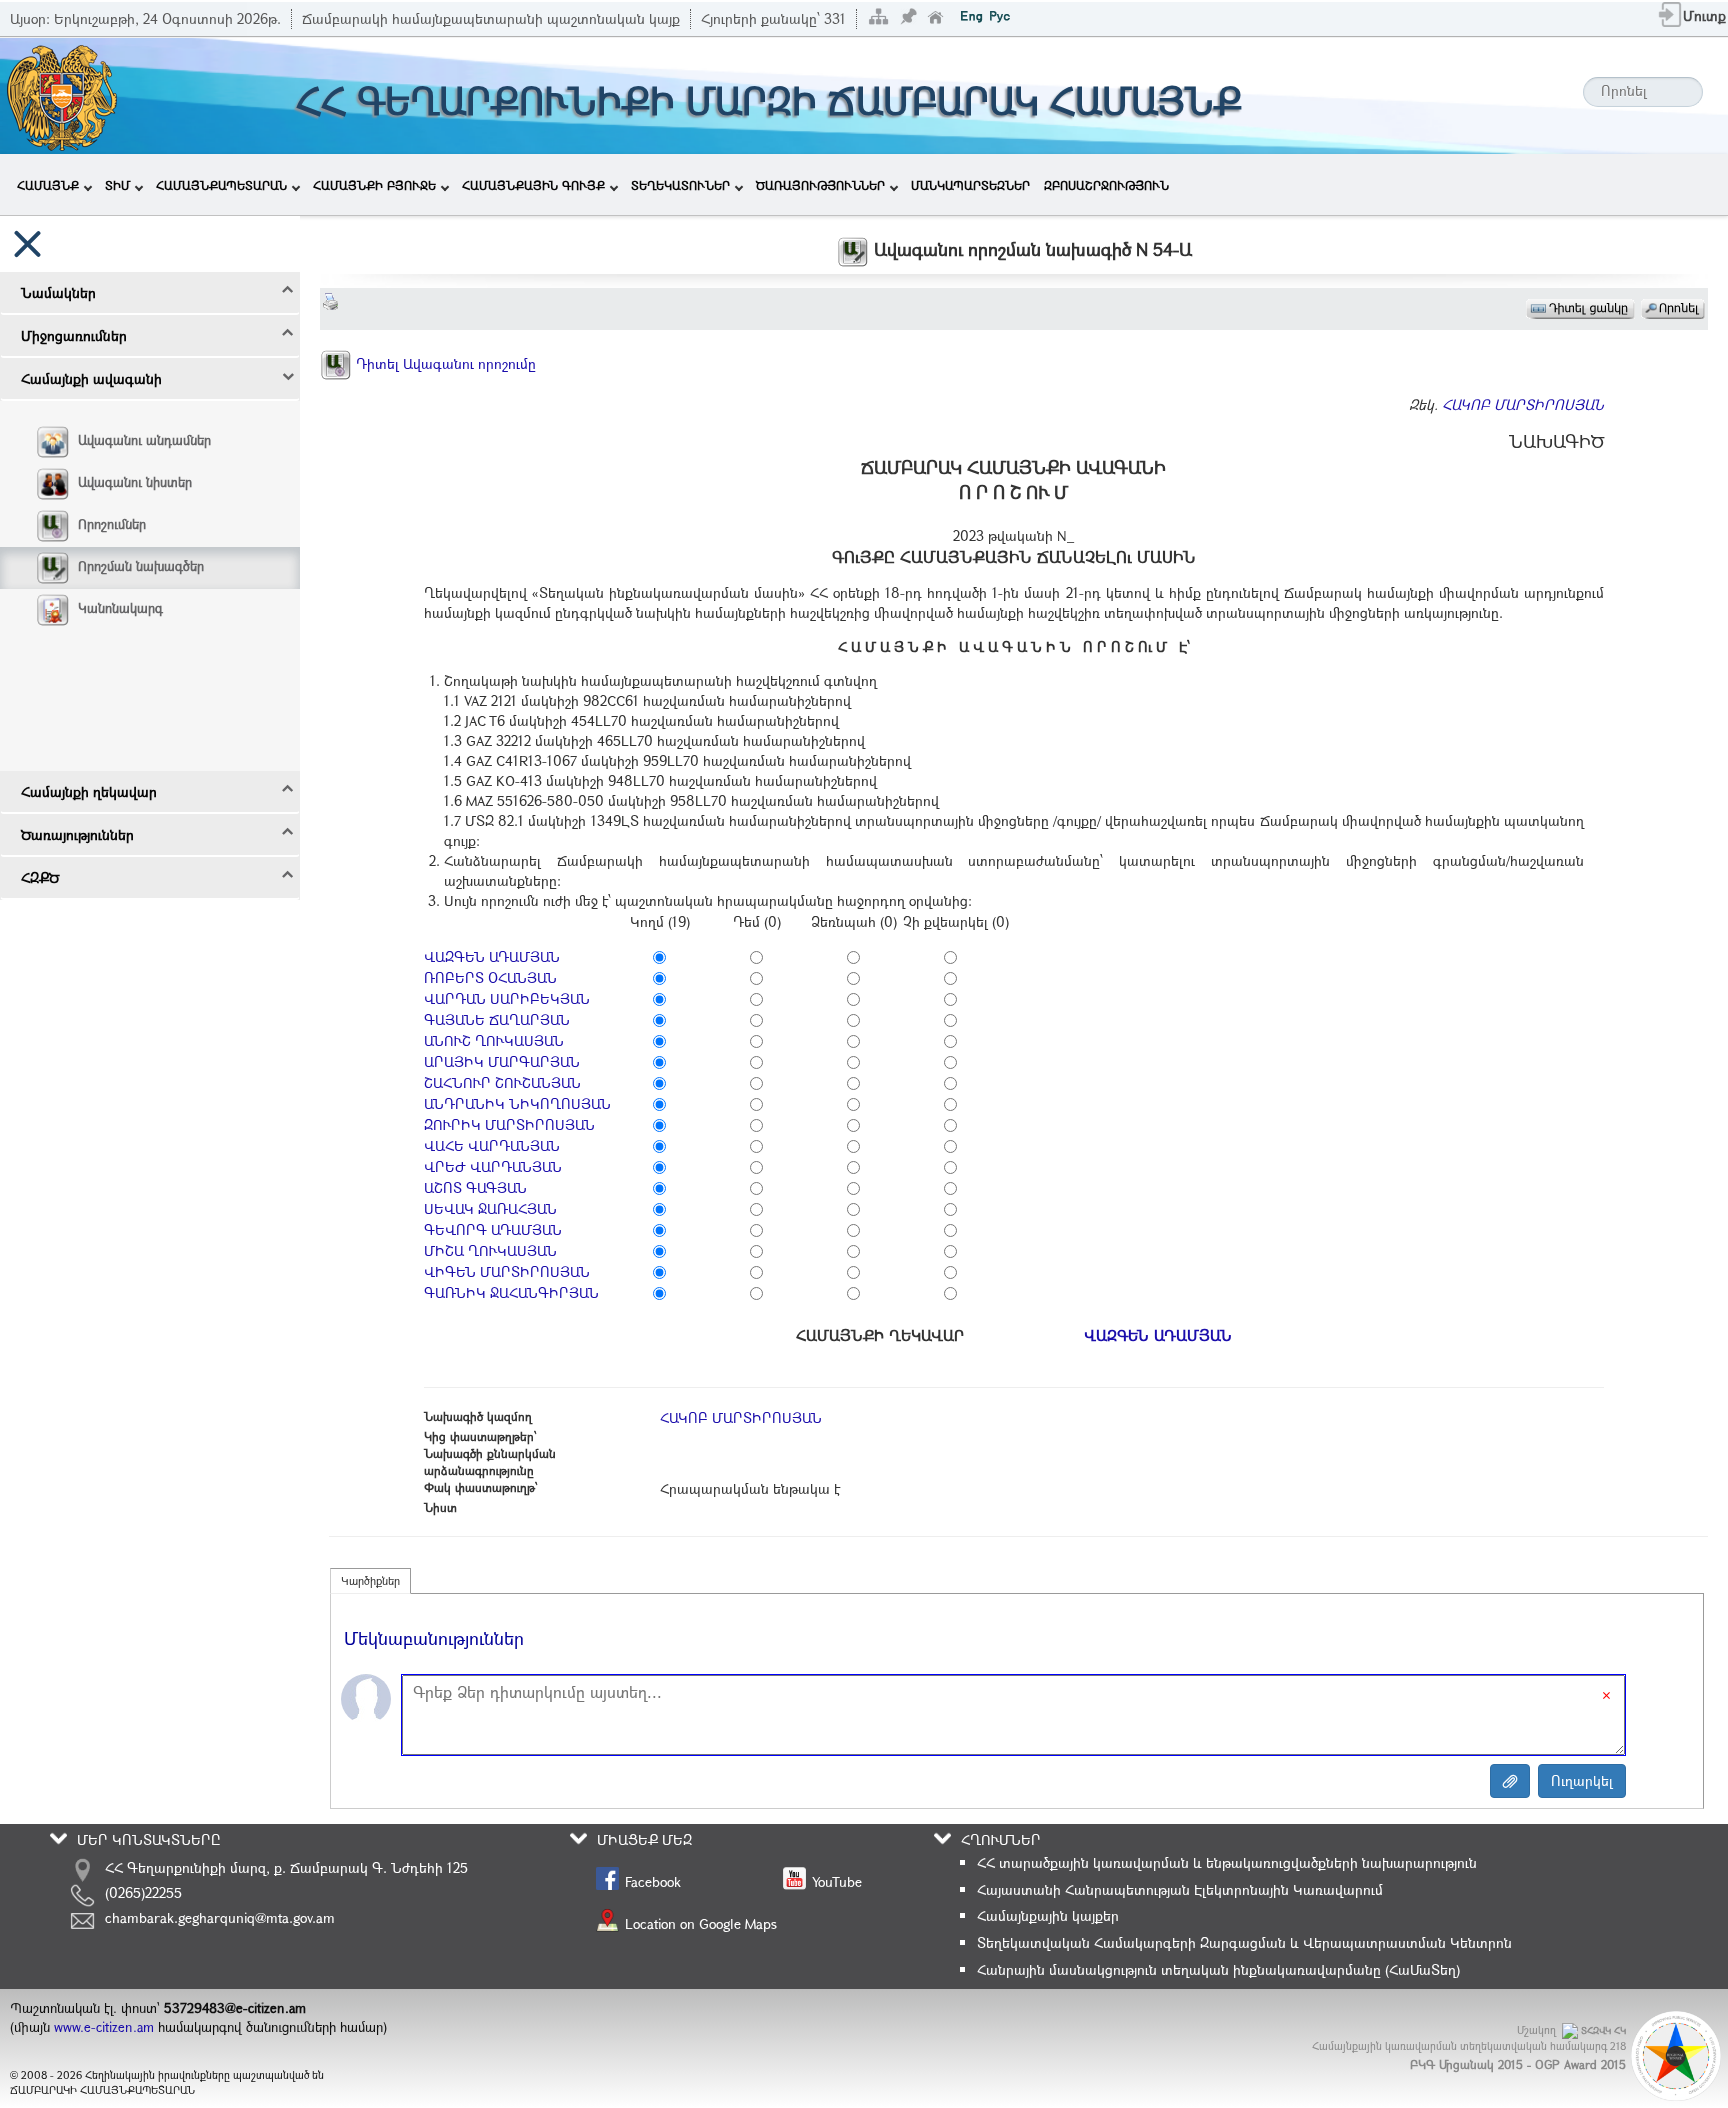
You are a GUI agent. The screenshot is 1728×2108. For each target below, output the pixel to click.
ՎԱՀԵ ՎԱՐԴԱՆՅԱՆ (492, 1145)
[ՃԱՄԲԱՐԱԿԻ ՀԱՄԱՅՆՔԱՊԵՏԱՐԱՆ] (60, 93)
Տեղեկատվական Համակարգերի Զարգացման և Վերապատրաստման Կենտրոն (1244, 1942)
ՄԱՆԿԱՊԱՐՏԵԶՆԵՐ (970, 185)
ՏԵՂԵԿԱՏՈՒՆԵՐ (680, 185)
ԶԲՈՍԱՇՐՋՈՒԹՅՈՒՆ (1106, 185)
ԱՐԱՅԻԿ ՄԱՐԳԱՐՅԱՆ (502, 1061)
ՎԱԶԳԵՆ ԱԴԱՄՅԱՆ (492, 956)
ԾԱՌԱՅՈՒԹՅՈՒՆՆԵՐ (820, 185)
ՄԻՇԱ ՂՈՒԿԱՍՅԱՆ (490, 1250)
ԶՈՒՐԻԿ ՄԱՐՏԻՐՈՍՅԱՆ (509, 1124)
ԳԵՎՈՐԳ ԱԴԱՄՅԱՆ (493, 1229)
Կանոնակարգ (120, 608)
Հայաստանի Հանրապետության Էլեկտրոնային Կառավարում (1180, 1889)
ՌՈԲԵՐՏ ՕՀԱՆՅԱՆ (490, 977)
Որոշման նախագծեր (141, 566)
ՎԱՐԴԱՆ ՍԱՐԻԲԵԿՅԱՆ (507, 998)
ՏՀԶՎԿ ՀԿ (1603, 2030)
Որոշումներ (112, 524)
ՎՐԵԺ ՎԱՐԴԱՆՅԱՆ (493, 1166)
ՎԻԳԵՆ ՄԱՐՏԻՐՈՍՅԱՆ (507, 1271)
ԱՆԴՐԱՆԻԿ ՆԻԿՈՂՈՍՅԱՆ (517, 1103)
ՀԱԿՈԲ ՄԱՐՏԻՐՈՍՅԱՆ (1523, 404)
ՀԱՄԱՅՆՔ (48, 185)
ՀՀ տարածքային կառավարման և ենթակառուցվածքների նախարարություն (1227, 1862)
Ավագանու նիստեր (135, 482)
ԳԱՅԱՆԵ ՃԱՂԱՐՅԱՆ (497, 1019)
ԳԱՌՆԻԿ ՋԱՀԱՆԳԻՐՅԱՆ (511, 1292)
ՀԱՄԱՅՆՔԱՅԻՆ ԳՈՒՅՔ (533, 185)
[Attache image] (1510, 1781)
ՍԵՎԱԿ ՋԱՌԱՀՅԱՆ (490, 1208)
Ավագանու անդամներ (144, 440)
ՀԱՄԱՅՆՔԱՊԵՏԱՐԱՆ (221, 185)
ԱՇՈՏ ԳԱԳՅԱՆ (475, 1187)
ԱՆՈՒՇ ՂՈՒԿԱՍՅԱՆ (494, 1040)
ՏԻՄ (117, 185)
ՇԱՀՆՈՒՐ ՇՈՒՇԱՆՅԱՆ (502, 1082)
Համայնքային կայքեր (1048, 1915)
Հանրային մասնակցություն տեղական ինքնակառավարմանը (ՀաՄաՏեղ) (1218, 1969)
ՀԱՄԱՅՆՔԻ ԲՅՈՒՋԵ (374, 185)
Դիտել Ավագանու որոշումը (444, 363)
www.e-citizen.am (104, 2027)
